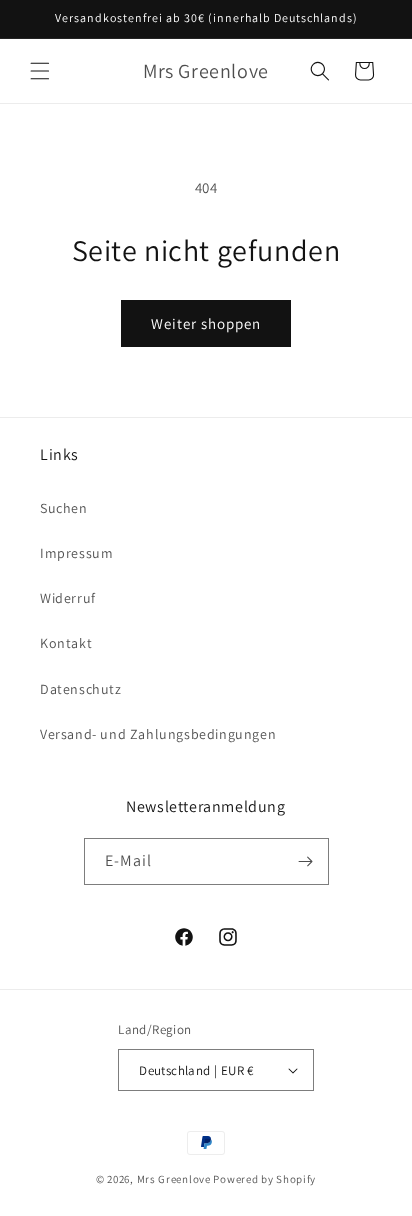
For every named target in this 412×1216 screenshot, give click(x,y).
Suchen (64, 508)
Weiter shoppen (206, 323)
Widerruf (68, 598)
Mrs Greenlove (174, 1179)
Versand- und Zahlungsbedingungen (158, 734)
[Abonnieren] (306, 861)
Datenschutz (81, 689)
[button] (40, 71)
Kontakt (66, 643)
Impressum (76, 553)
